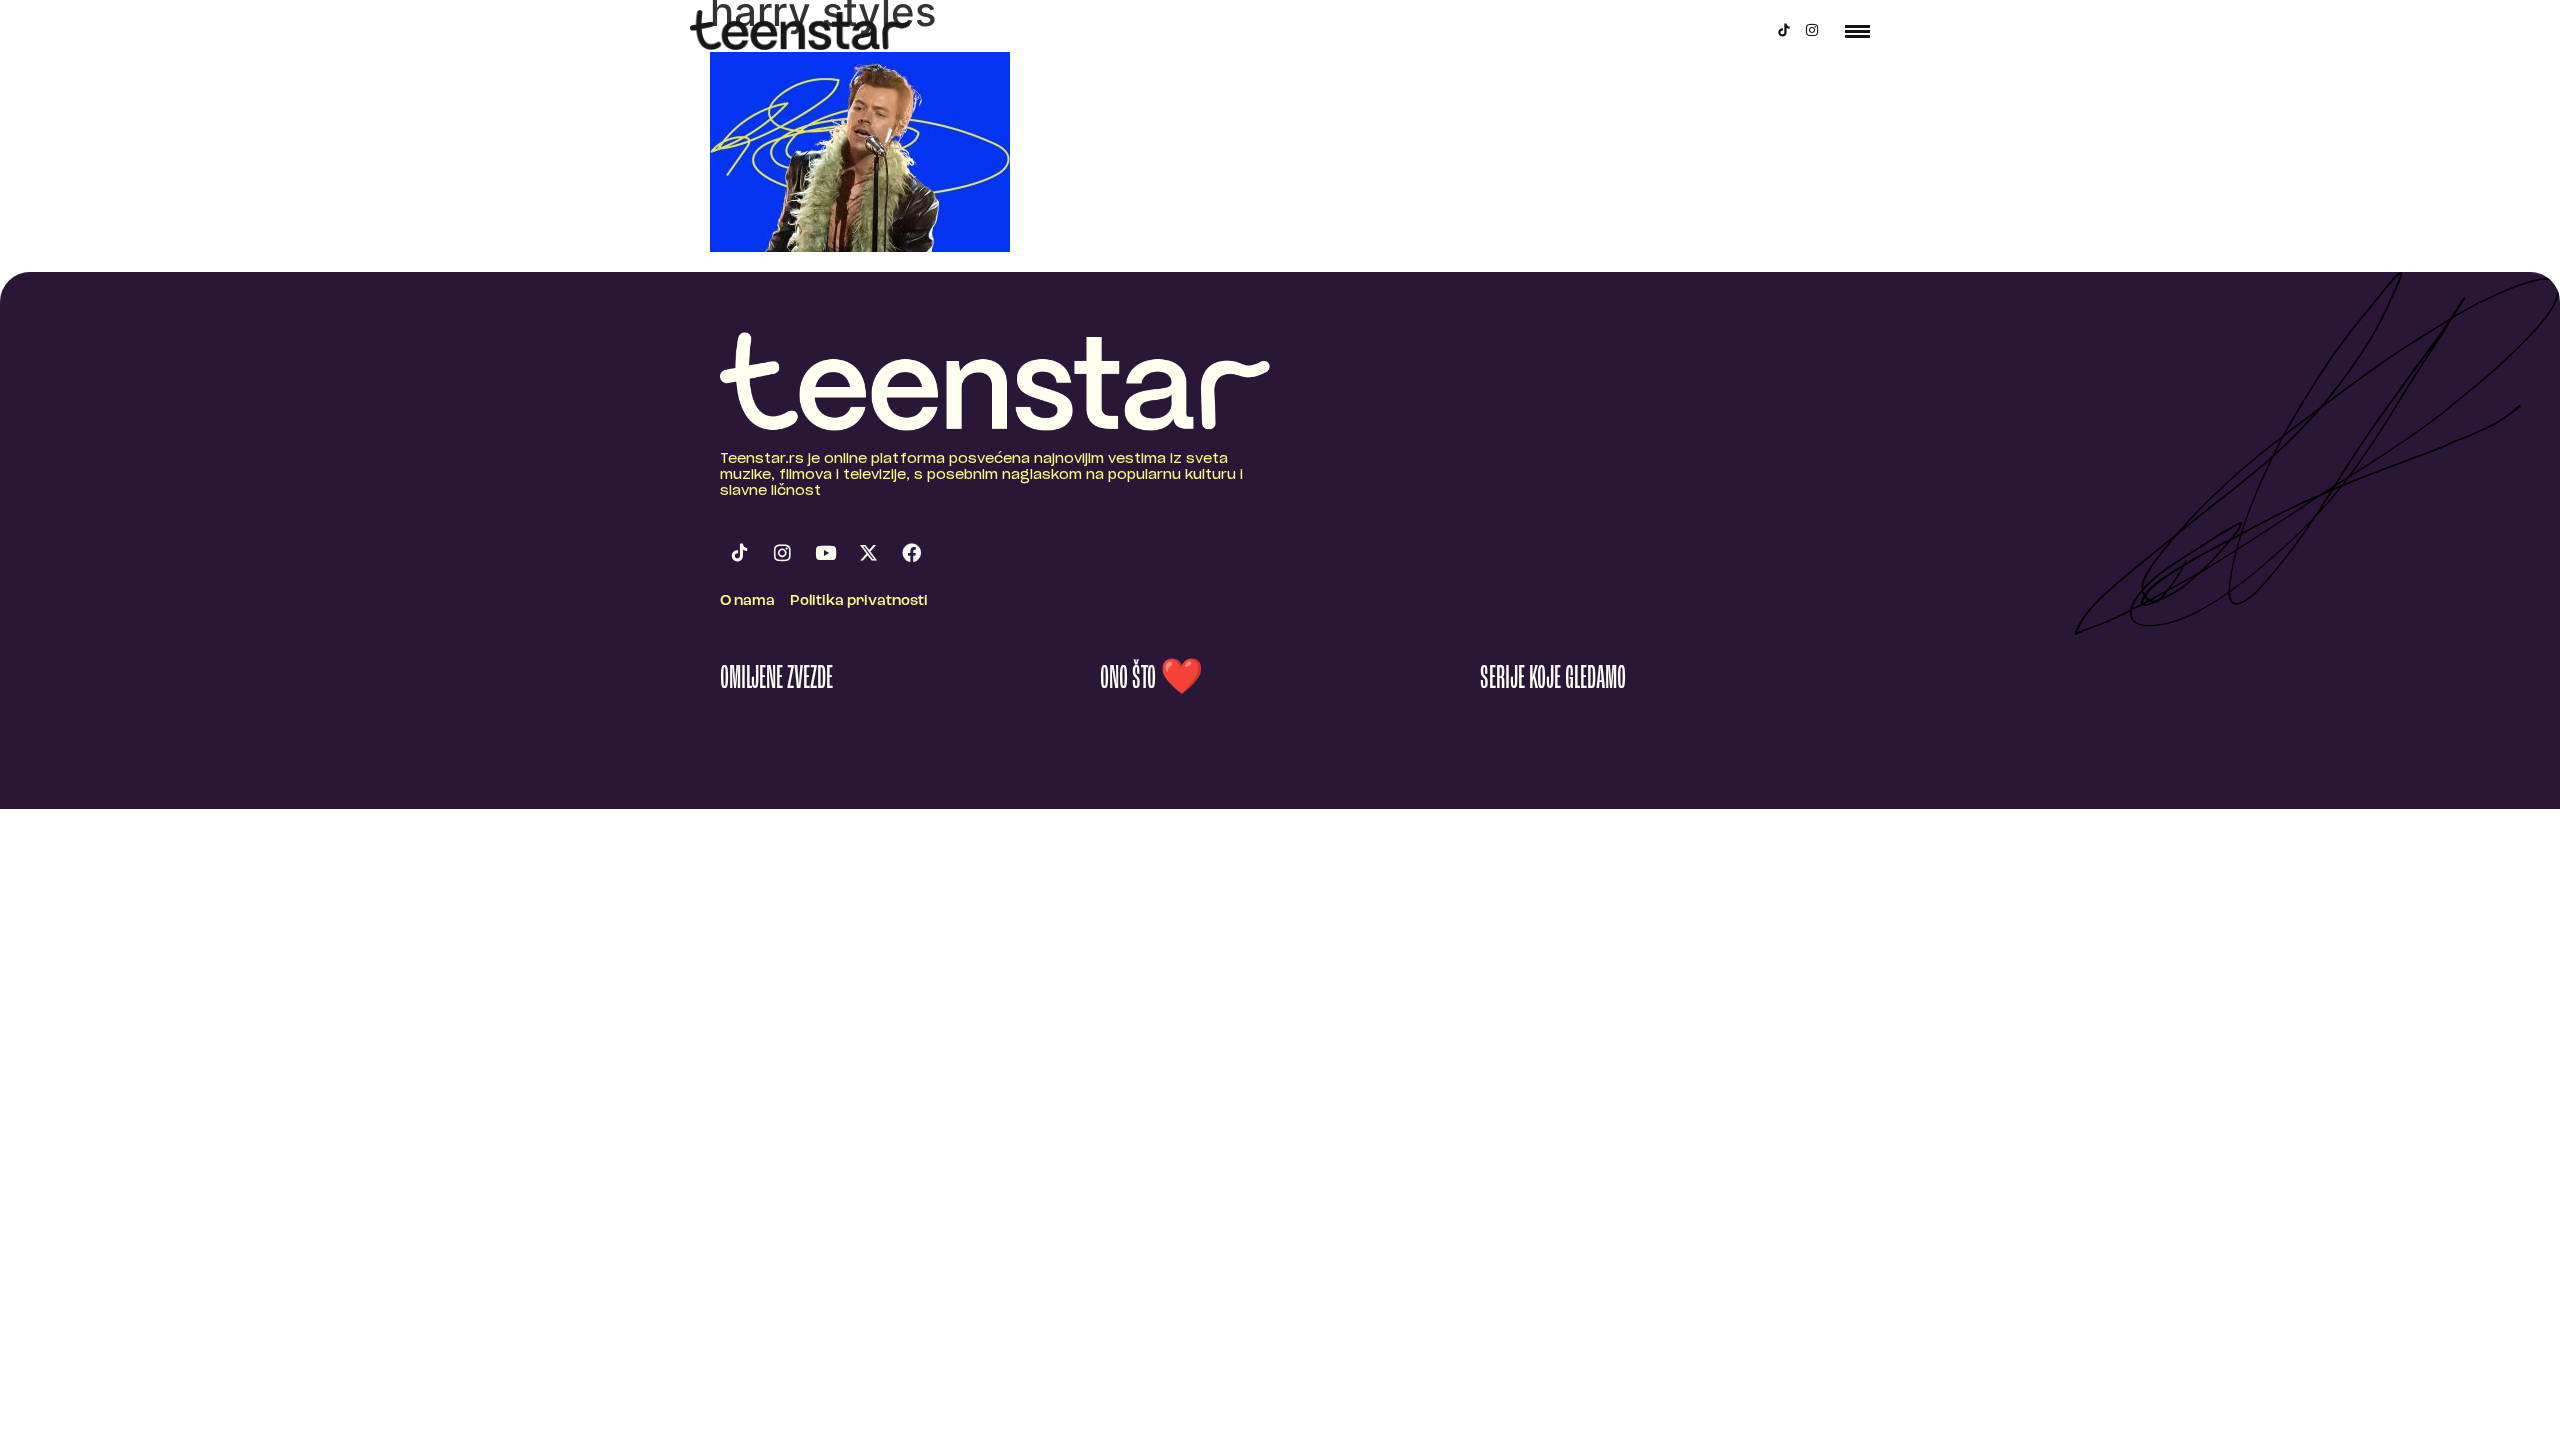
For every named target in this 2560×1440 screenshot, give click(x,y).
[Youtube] (825, 553)
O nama (747, 601)
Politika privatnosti (859, 601)
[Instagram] (1812, 30)
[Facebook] (911, 553)
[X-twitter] (868, 553)
